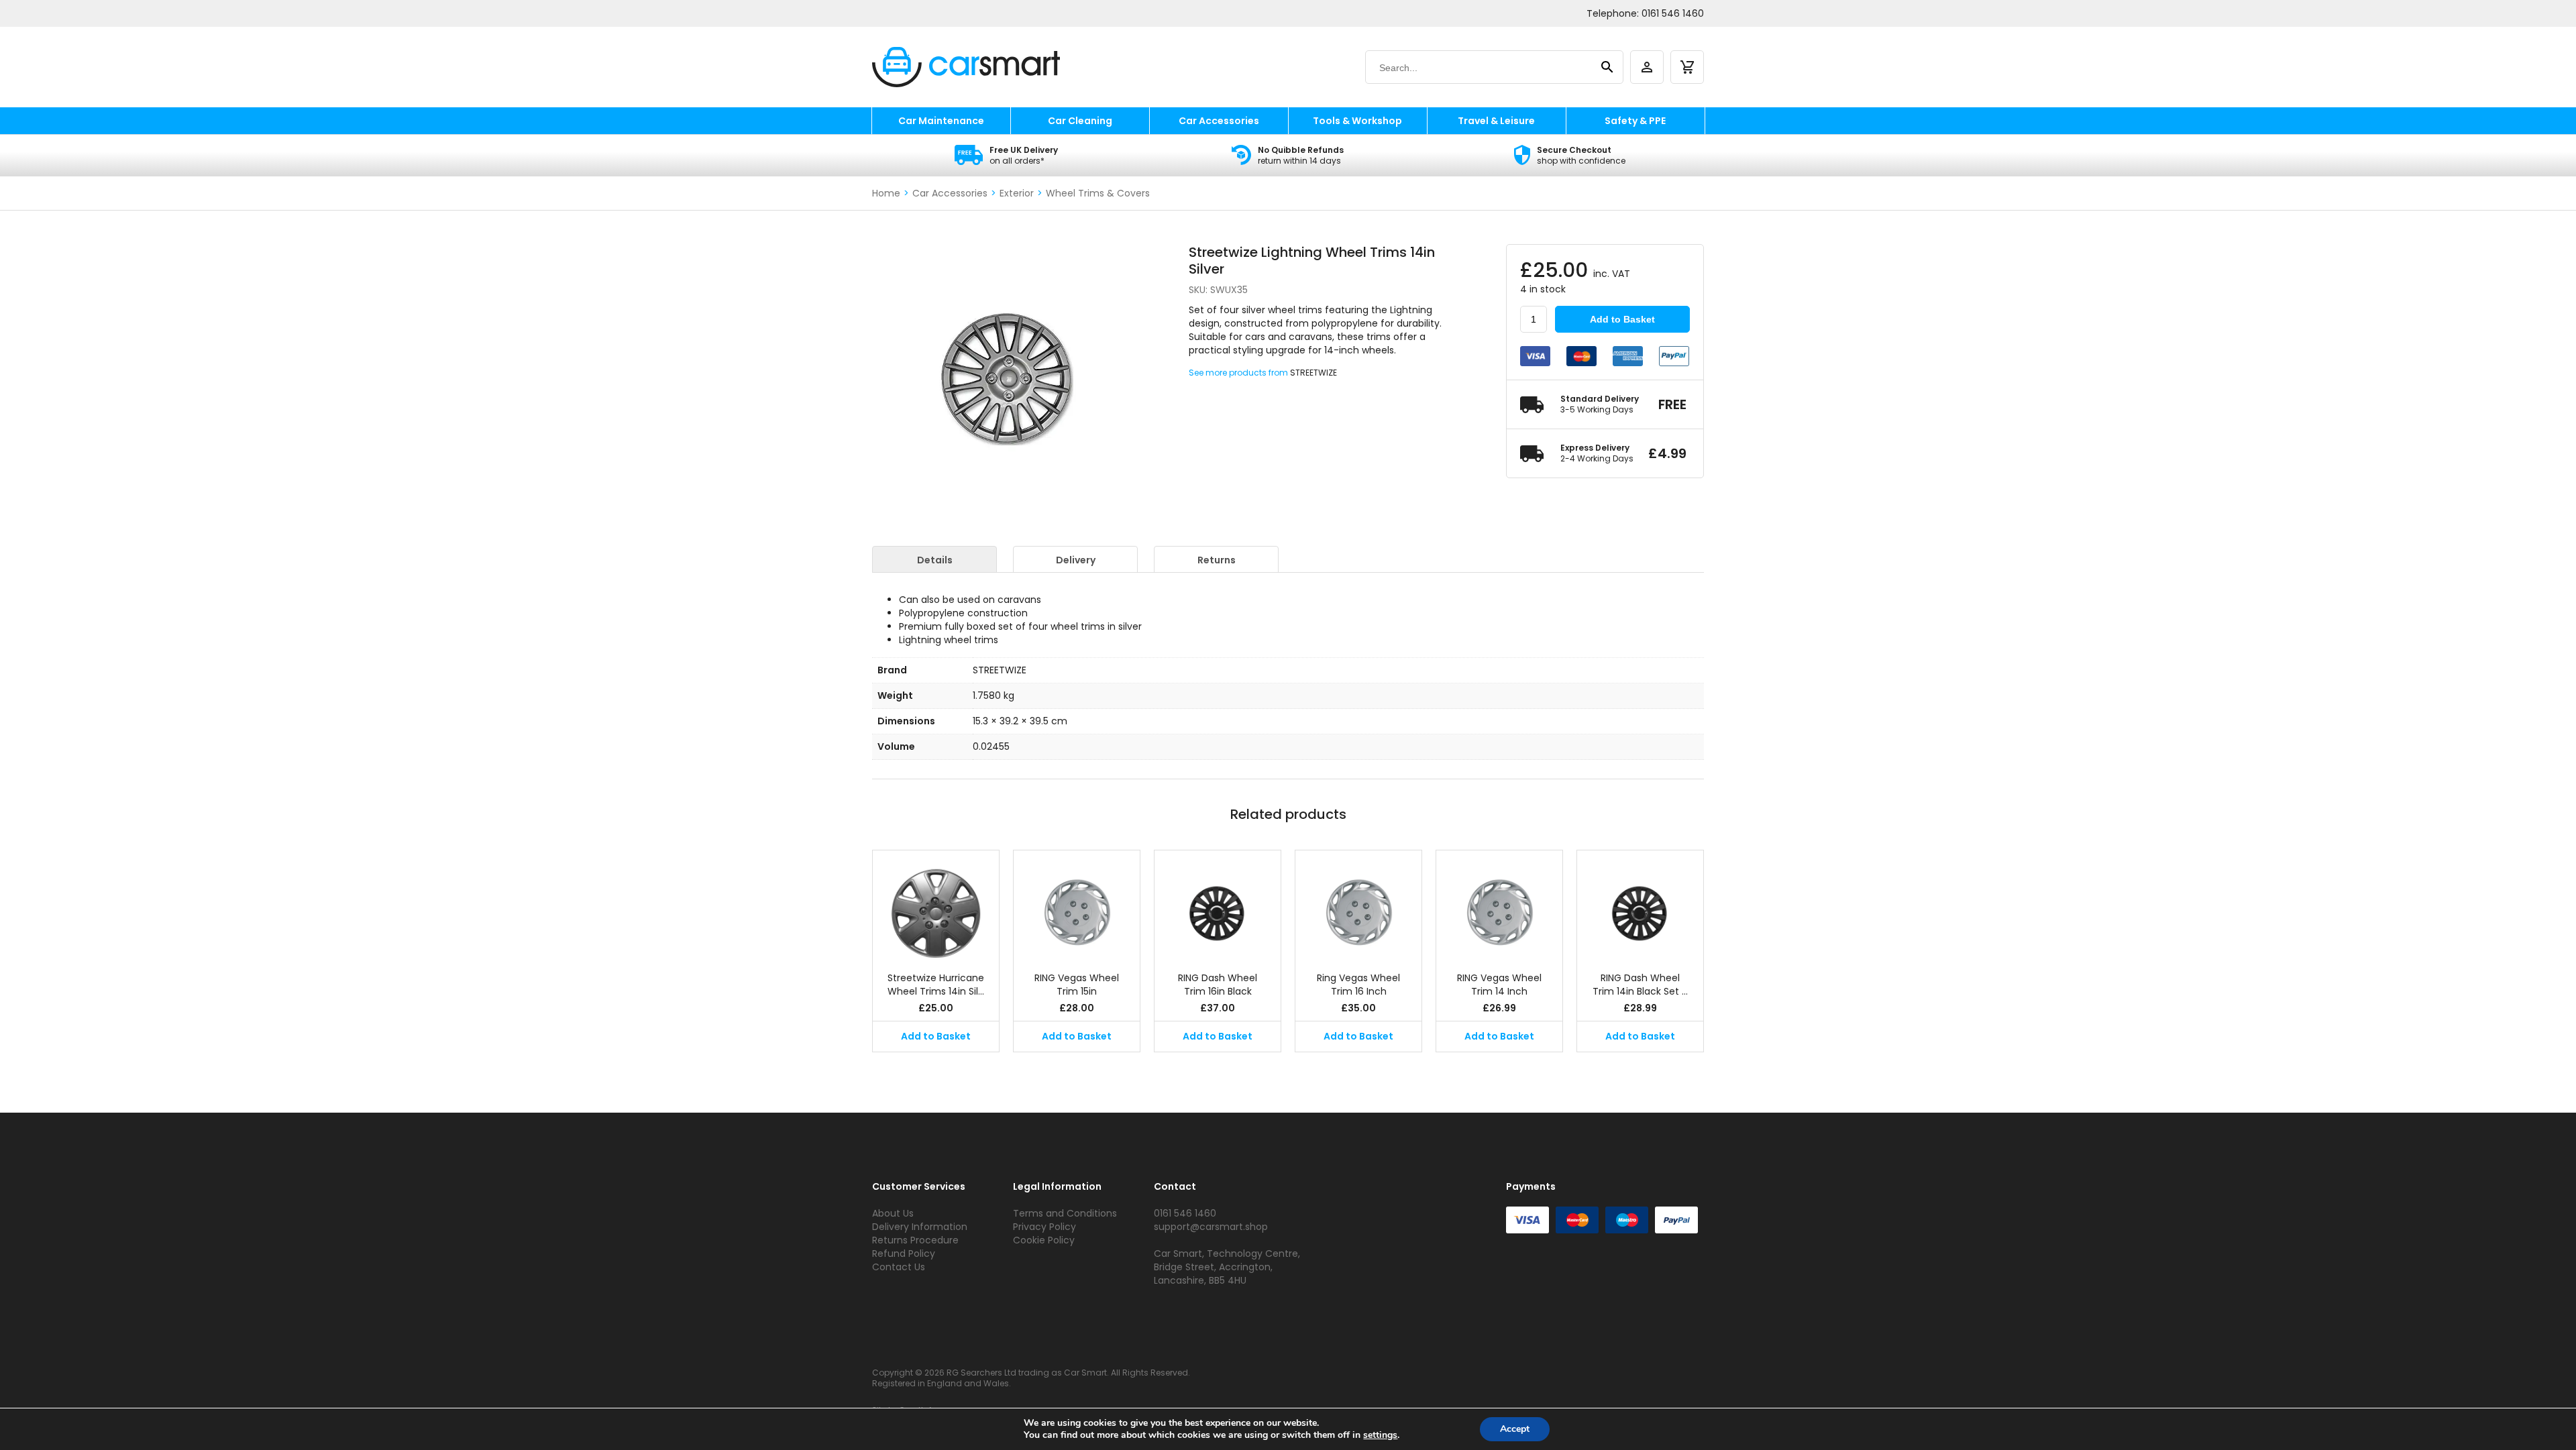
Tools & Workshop (1357, 121)
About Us (893, 1213)
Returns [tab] (1217, 560)
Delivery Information (920, 1227)
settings (1380, 1435)
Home (886, 193)
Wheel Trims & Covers (1098, 193)
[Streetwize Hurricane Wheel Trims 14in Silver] (936, 904)
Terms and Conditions (1065, 1213)
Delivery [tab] (1076, 560)
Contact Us (899, 1267)
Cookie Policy (1044, 1240)
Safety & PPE (1635, 121)
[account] (1647, 67)
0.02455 (991, 746)
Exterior (1017, 193)
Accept (1515, 1429)
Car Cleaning (1080, 121)
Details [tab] (935, 560)
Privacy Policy (1044, 1227)
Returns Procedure (915, 1240)
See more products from (1239, 373)
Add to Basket (1622, 319)
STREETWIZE (1313, 373)
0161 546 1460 (1673, 13)
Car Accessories (1219, 121)
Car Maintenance (941, 121)
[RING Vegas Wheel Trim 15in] (1077, 904)
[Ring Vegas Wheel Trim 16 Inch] (1358, 904)
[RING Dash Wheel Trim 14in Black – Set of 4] (1640, 904)
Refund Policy (904, 1253)
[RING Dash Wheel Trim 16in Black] (1218, 904)
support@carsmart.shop (1211, 1227)
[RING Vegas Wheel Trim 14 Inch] (1499, 904)
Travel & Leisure (1496, 121)
